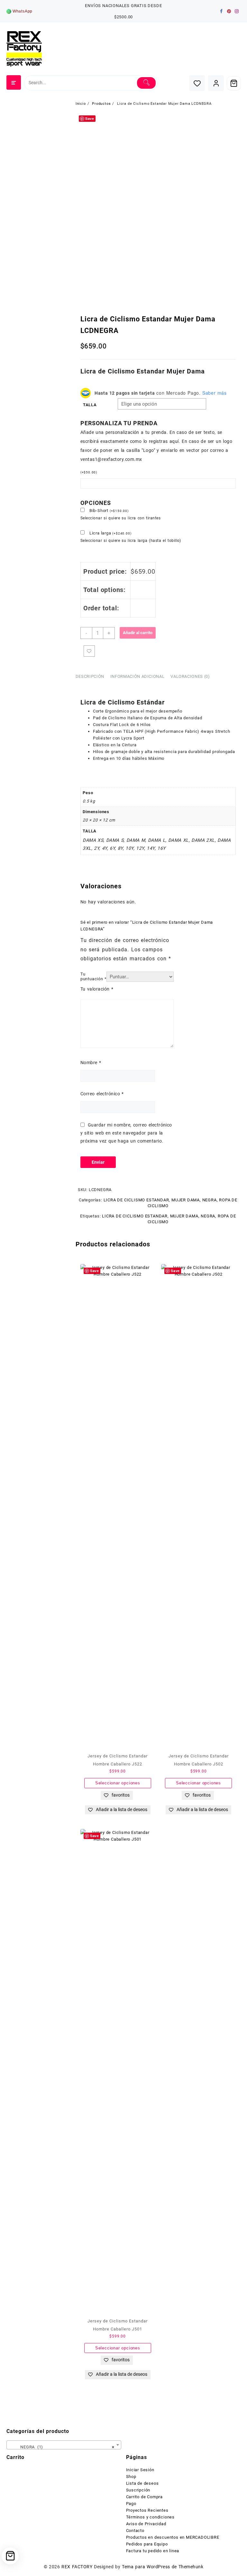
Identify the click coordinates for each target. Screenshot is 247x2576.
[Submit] (146, 83)
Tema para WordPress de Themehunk (163, 2567)
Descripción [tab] (90, 676)
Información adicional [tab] (137, 676)
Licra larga (110, 533)
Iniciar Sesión (140, 2470)
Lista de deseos (142, 2483)
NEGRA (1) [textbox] (62, 2447)
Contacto (135, 2531)
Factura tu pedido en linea (153, 2551)
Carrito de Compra (145, 2497)
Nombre (91, 1063)
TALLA (90, 405)
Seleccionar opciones (118, 1783)
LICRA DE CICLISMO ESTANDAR (136, 1200)
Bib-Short (109, 511)
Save (90, 118)
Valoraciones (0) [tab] (190, 676)
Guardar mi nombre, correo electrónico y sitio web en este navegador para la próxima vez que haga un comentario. (126, 1133)
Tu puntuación (94, 976)
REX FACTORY (77, 2567)
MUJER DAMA (186, 1200)
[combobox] (64, 2445)
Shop (131, 2477)
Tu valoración (97, 989)
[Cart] (234, 83)
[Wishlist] (197, 83)
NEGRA (210, 1200)
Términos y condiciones (151, 2517)
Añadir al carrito (138, 633)
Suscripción (138, 2490)
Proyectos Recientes (147, 2510)
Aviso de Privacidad (146, 2524)
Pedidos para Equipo (147, 2544)
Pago (131, 2504)
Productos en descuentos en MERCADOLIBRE (173, 2537)
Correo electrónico (102, 1094)
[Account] (216, 83)
